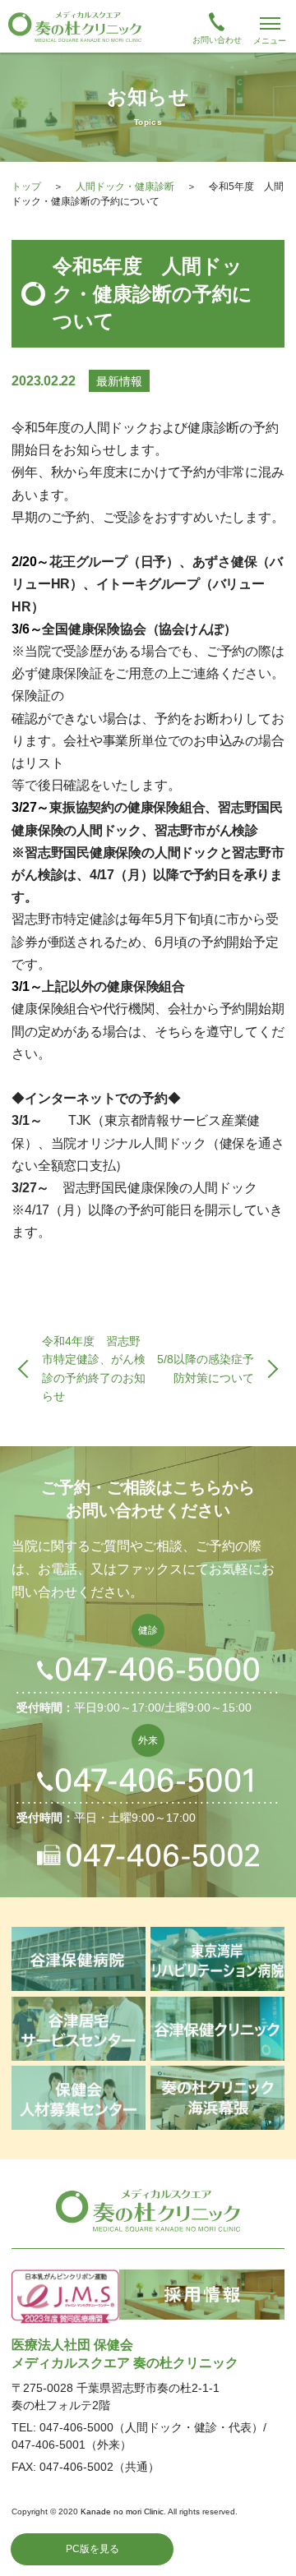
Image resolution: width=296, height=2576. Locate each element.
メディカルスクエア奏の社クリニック (148, 2210)
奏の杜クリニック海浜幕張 (217, 2098)
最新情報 (119, 381)
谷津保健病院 (78, 1959)
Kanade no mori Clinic (122, 2511)
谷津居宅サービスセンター (78, 2029)
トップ (26, 187)
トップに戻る (266, 2546)
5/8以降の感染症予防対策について (206, 1368)
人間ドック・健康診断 (125, 187)
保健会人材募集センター (78, 2098)
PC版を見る (92, 2549)
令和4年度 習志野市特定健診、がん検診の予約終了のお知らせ (94, 1369)
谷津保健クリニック (217, 2029)
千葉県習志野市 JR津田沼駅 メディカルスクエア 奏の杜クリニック (148, 26)
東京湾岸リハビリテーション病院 (217, 1959)
